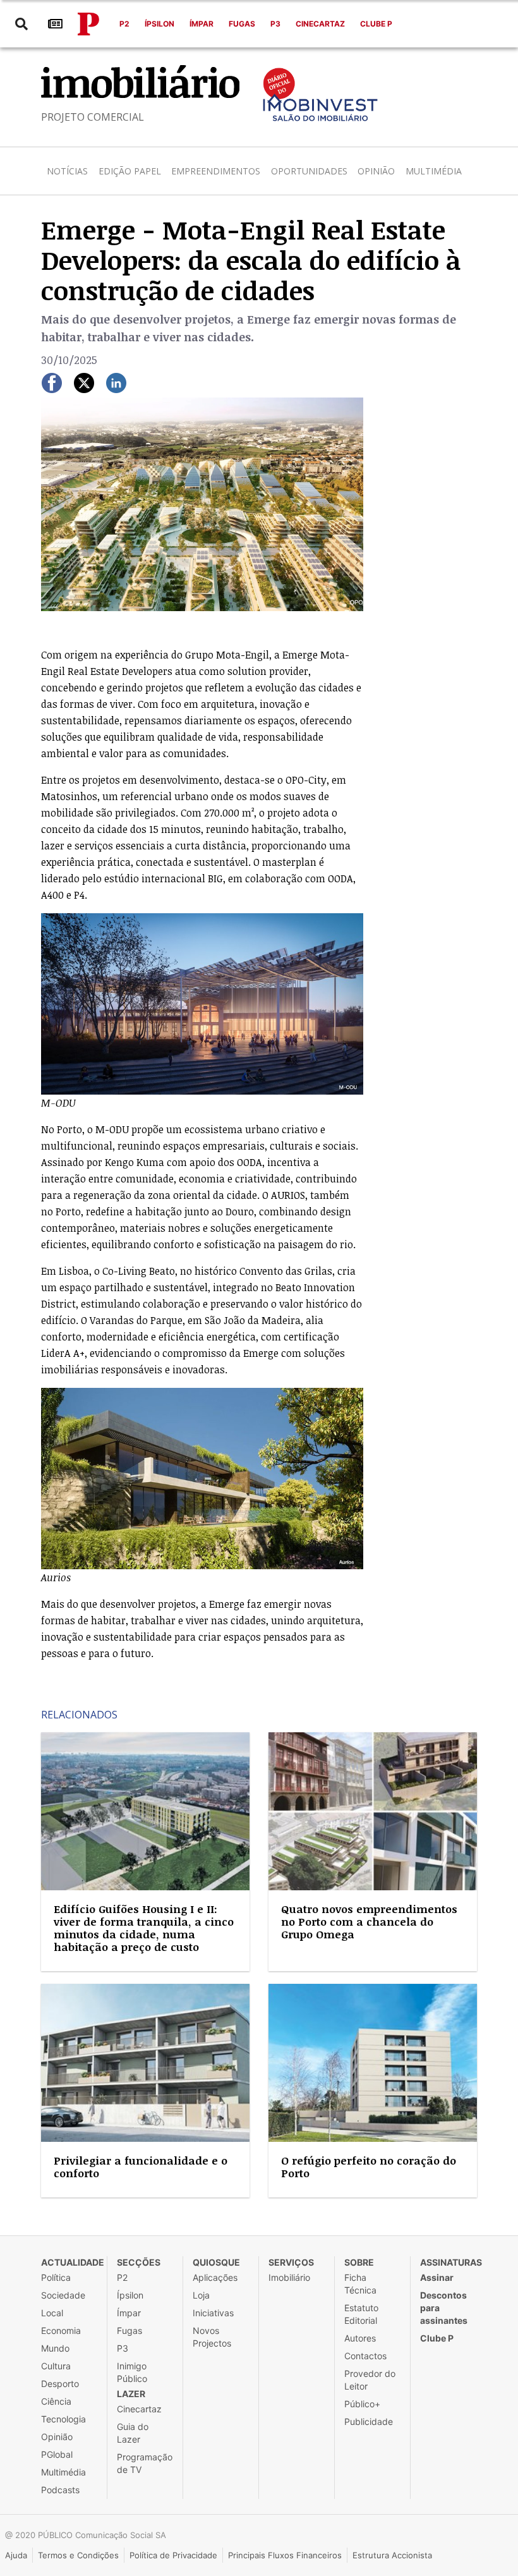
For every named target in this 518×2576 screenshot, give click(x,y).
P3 (275, 24)
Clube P (376, 24)
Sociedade (63, 2295)
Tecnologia (63, 2419)
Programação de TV (145, 2463)
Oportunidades (309, 171)
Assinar (437, 2277)
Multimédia (434, 171)
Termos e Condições (78, 2555)
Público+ (362, 2404)
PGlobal (57, 2454)
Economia (61, 2330)
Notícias (67, 171)
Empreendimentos (216, 171)
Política (56, 2277)
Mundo (55, 2348)
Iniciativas (213, 2313)
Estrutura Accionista (392, 2555)
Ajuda (16, 2555)
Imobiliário (289, 2277)
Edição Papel (130, 171)
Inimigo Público (132, 2372)
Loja (201, 2295)
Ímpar (202, 24)
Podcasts (60, 2490)
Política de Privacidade (173, 2555)
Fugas (242, 24)
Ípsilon (160, 24)
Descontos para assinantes (444, 2308)
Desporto (60, 2384)
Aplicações (215, 2277)
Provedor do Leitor (370, 2380)
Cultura (56, 2366)
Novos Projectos (212, 2337)
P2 (124, 24)
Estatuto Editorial (361, 2314)
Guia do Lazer (133, 2433)
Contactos (365, 2356)
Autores (360, 2338)
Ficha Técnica (360, 2284)
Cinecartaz (320, 24)
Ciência (56, 2401)
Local (52, 2313)
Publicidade (369, 2421)
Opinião (376, 171)
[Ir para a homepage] (88, 24)
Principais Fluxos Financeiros (285, 2555)
